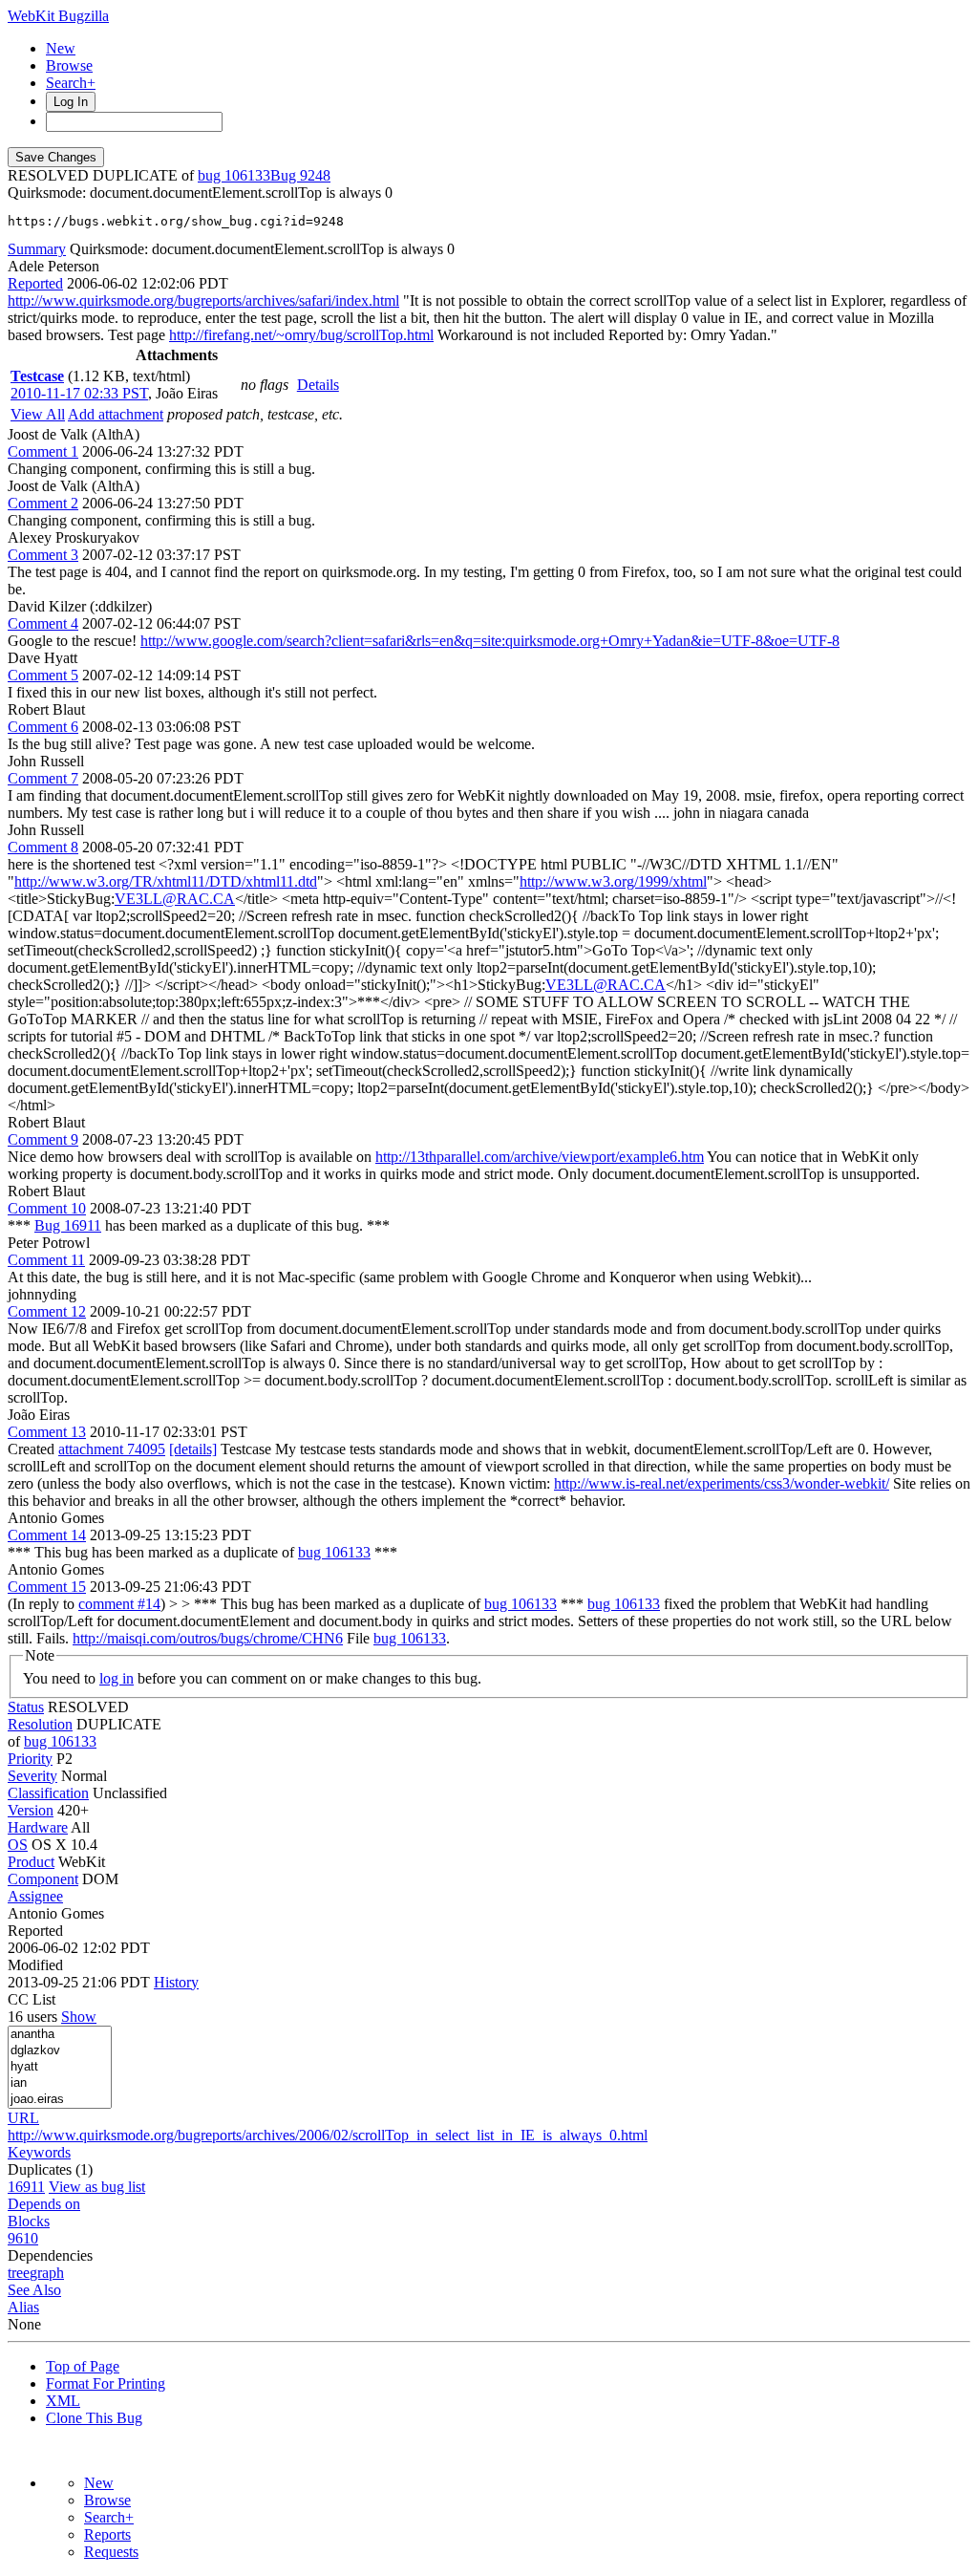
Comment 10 (47, 1208)
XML (63, 2401)
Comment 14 (47, 1535)
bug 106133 (234, 175)
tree (19, 2273)
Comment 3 (43, 555)
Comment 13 (47, 1432)
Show (79, 2017)
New (61, 48)
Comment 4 (43, 623)
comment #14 (119, 1604)
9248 (315, 175)
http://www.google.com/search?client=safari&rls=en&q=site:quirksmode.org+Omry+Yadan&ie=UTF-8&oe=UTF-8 (490, 641)
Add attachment (116, 414)
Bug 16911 (68, 1225)
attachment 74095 (112, 1449)
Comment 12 (47, 1311)
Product (31, 1862)
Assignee (35, 1896)
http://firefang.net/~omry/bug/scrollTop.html (301, 335)
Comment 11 (46, 1260)
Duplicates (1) (50, 2169)
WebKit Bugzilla (58, 16)
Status (26, 1707)
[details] (193, 1449)
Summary (37, 249)
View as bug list (97, 2187)
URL (23, 2118)
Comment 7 (43, 778)
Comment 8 (43, 847)
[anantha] (60, 2035)
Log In (71, 102)
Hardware (38, 1827)
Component (43, 1879)
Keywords (39, 2152)
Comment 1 (43, 451)
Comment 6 (43, 727)
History (176, 1982)
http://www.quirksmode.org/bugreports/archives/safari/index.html (203, 301)
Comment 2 (43, 503)
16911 (26, 2187)
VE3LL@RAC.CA (175, 899)
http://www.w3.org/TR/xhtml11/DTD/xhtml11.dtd (166, 881)
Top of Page (83, 2366)
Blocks (29, 2221)
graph (47, 2273)
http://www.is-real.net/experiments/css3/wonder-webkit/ (722, 1483)
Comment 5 (43, 675)
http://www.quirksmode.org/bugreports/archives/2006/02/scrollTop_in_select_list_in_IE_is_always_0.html (328, 2135)
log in (117, 1678)
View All (38, 414)
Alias (23, 2307)
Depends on (44, 2204)
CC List (32, 1999)
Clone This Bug (94, 2418)
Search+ (71, 83)
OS (18, 1845)
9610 (23, 2238)
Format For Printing (106, 2383)
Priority (30, 1759)
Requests (111, 2552)
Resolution (40, 1724)
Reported (35, 283)
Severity (32, 1776)
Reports (107, 2534)
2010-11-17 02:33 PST (79, 393)
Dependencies (50, 2255)
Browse (69, 65)
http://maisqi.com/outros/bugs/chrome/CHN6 (208, 1638)
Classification (48, 1793)
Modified (35, 1965)
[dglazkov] (60, 2051)
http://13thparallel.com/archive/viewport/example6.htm (540, 1157)
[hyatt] (60, 2067)
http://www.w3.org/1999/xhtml (613, 881)
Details (318, 385)
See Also (34, 2290)
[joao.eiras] (60, 2100)
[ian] (60, 2083)
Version (31, 1810)
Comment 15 (47, 1587)
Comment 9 (43, 1139)
